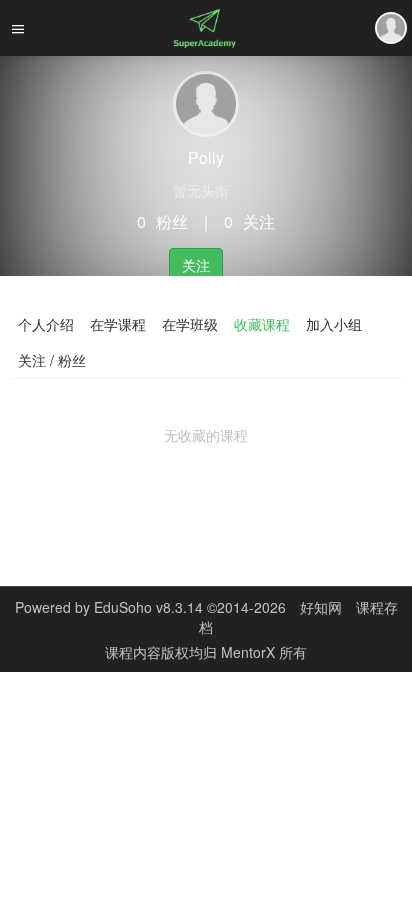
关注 (196, 265)
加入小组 (334, 324)
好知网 (321, 607)
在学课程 (118, 324)
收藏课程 (262, 324)
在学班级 (190, 324)
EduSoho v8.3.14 (148, 607)
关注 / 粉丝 (52, 360)
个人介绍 (46, 324)
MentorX (250, 652)
